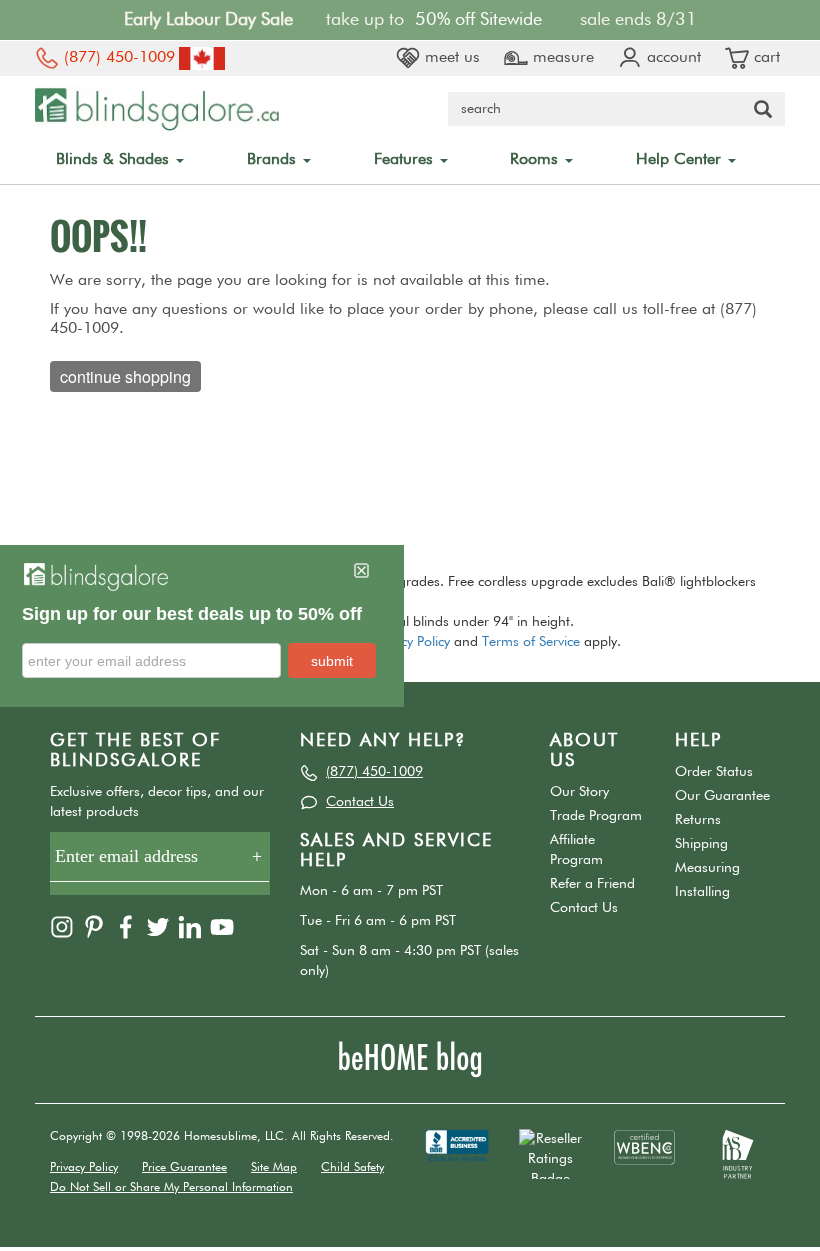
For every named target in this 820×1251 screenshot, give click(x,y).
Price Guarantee (184, 1168)
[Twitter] (160, 926)
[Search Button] (763, 109)
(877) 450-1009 (117, 58)
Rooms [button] (536, 160)
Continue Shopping (125, 376)
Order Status (714, 772)
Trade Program (596, 816)
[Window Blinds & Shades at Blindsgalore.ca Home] (157, 109)
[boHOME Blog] (410, 1059)
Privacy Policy (411, 642)
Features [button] (406, 160)
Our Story (579, 792)
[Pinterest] (96, 926)
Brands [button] (274, 160)
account (671, 58)
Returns (698, 820)
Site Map (274, 1168)
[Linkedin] (192, 926)
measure (561, 58)
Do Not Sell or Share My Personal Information (171, 1188)
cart (764, 58)
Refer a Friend (592, 884)
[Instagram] (64, 926)
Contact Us (360, 802)
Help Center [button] (681, 160)
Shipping (701, 844)
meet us (450, 58)
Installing (702, 892)
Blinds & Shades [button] (115, 160)
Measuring (707, 868)
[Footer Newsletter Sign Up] (160, 863)
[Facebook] (128, 926)
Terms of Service (531, 642)
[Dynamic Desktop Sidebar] (202, 626)
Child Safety (352, 1168)
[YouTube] (224, 926)
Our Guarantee (722, 796)
